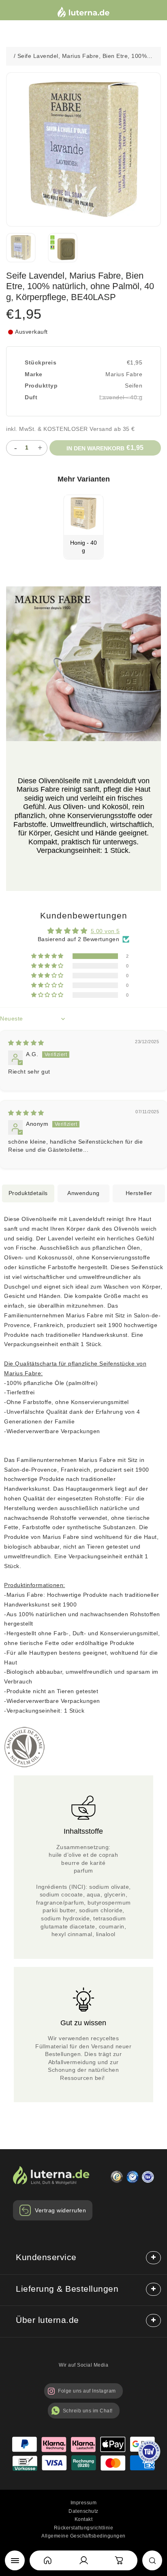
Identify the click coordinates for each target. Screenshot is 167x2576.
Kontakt (84, 2519)
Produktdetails (28, 1193)
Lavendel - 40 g (121, 397)
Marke (34, 374)
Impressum (84, 2503)
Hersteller (139, 1193)
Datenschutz (83, 2511)
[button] (48, 956)
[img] (26, 1043)
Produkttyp (41, 386)
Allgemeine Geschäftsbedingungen (83, 2536)
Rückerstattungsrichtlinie (84, 2528)
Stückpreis (41, 362)
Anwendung (83, 1193)
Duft (31, 397)
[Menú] (15, 2560)
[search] (152, 2560)
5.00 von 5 (105, 931)
